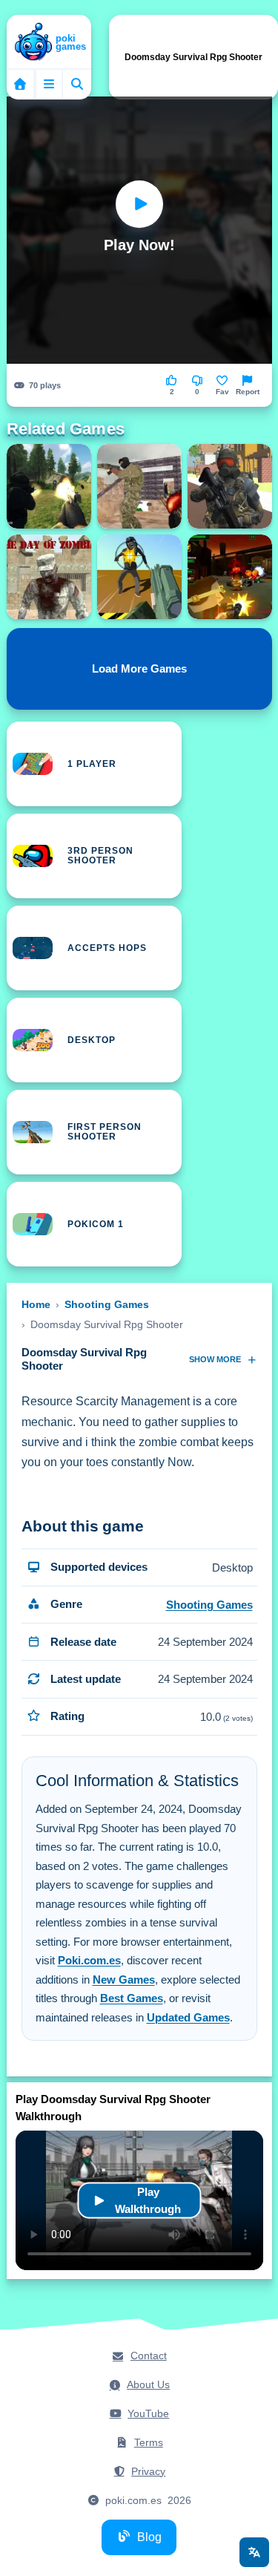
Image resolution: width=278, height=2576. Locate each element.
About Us (148, 2384)
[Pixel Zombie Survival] (230, 486)
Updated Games (188, 2017)
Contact (149, 2356)
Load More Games (139, 669)
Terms (149, 2442)
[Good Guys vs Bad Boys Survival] (139, 486)
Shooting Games (107, 1304)
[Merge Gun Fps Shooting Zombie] (139, 577)
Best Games (132, 1998)
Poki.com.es (89, 1960)
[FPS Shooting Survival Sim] (49, 486)
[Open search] (77, 84)
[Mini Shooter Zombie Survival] (230, 577)
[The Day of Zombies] (49, 577)
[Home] (49, 43)
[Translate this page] (254, 2552)
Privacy (148, 2471)
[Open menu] (49, 84)
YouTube (148, 2413)
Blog (149, 2537)
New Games (124, 1980)
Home (36, 1304)
